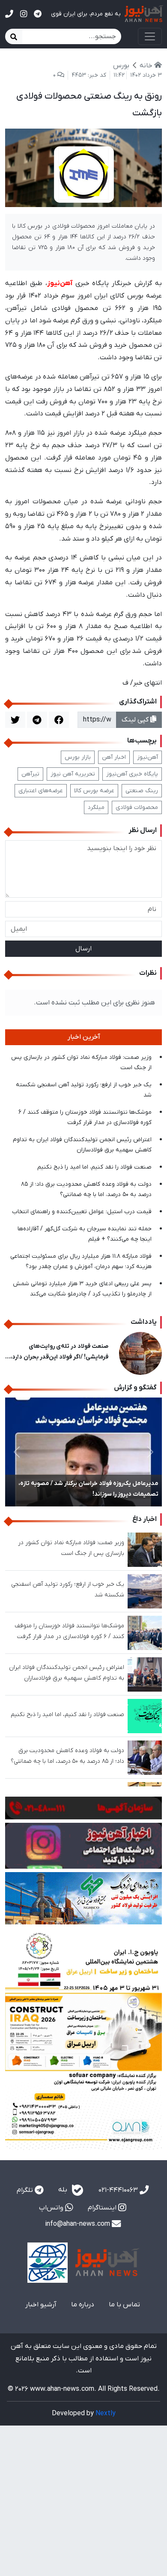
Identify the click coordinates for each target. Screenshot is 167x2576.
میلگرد (96, 807)
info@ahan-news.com (78, 2224)
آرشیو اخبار (41, 2305)
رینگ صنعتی (142, 791)
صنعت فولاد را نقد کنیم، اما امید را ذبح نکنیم (94, 1167)
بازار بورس (78, 757)
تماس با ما (124, 2305)
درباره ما (83, 2305)
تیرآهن (30, 774)
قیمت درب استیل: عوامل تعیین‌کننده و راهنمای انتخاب (82, 1212)
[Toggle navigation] (150, 36)
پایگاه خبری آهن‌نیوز (132, 774)
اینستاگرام (103, 2208)
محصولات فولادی (137, 807)
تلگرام (26, 2190)
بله (64, 2190)
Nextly (106, 2414)
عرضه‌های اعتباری (41, 791)
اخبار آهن (114, 757)
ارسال (83, 949)
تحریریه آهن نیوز (73, 774)
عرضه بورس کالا (94, 791)
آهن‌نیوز (148, 757)
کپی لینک (136, 720)
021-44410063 (119, 2190)
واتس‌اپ (52, 2208)
